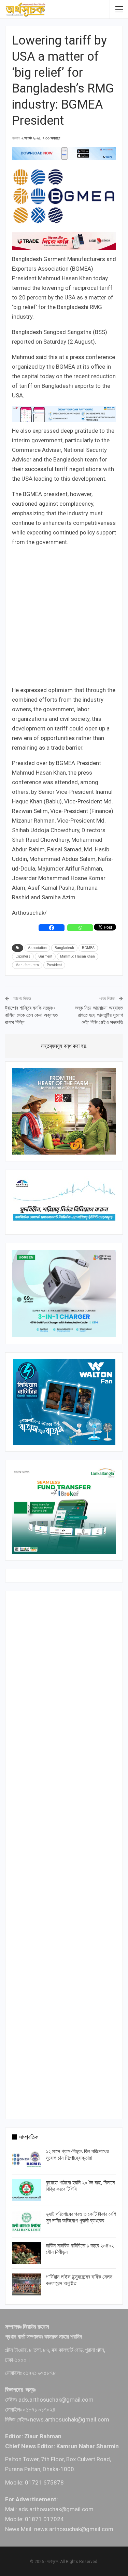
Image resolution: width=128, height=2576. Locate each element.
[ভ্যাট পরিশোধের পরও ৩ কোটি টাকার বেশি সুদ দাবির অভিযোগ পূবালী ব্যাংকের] (27, 2222)
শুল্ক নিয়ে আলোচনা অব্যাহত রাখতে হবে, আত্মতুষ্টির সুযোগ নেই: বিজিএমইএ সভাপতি (99, 1015)
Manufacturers (27, 965)
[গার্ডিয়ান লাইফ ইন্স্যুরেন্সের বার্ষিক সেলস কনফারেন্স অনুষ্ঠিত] (27, 2284)
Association (37, 948)
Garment (45, 956)
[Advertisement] (64, 617)
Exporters (23, 956)
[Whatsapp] (80, 928)
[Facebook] (52, 928)
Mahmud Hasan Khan (77, 956)
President (54, 965)
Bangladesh (64, 948)
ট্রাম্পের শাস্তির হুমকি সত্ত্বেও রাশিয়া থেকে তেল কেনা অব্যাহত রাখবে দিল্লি (31, 1015)
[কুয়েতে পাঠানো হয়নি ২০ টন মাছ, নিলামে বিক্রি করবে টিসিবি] (27, 2190)
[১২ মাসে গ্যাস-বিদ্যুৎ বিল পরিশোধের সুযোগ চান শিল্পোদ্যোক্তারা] (27, 2159)
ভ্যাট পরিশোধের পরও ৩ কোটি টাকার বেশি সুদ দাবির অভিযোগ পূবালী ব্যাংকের (81, 2217)
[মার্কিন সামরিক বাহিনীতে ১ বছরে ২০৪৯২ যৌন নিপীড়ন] (27, 2253)
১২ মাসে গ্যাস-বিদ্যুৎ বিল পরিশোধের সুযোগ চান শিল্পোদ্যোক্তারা (77, 2155)
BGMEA (88, 948)
